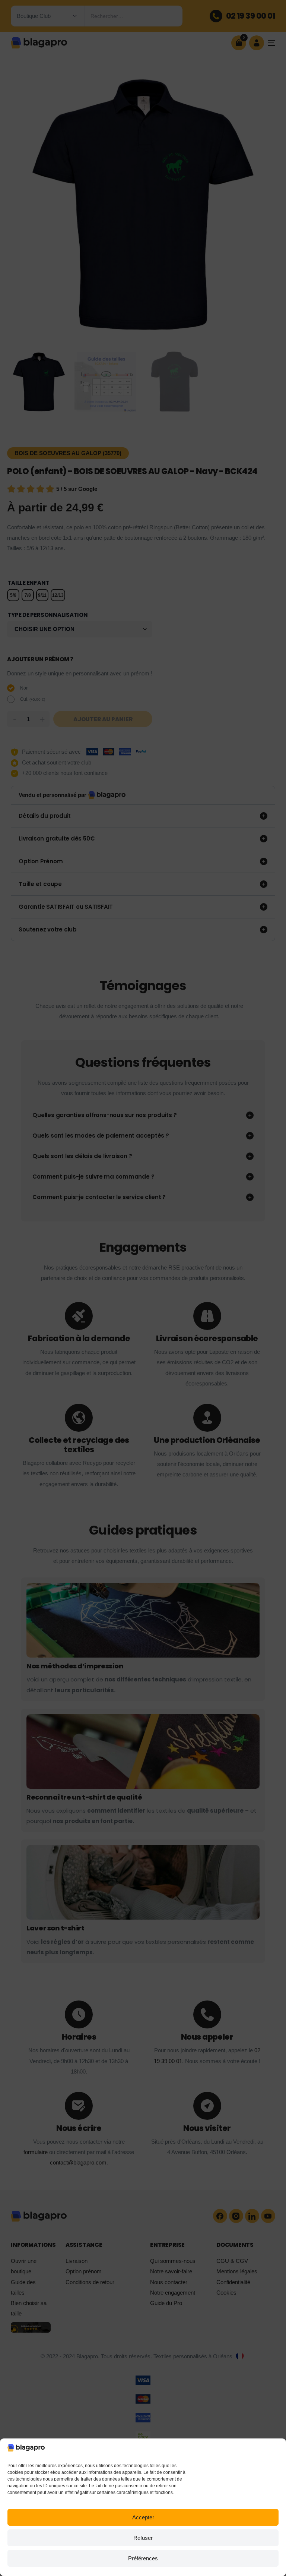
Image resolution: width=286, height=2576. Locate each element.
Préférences (143, 2558)
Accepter (143, 2517)
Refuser (143, 2538)
